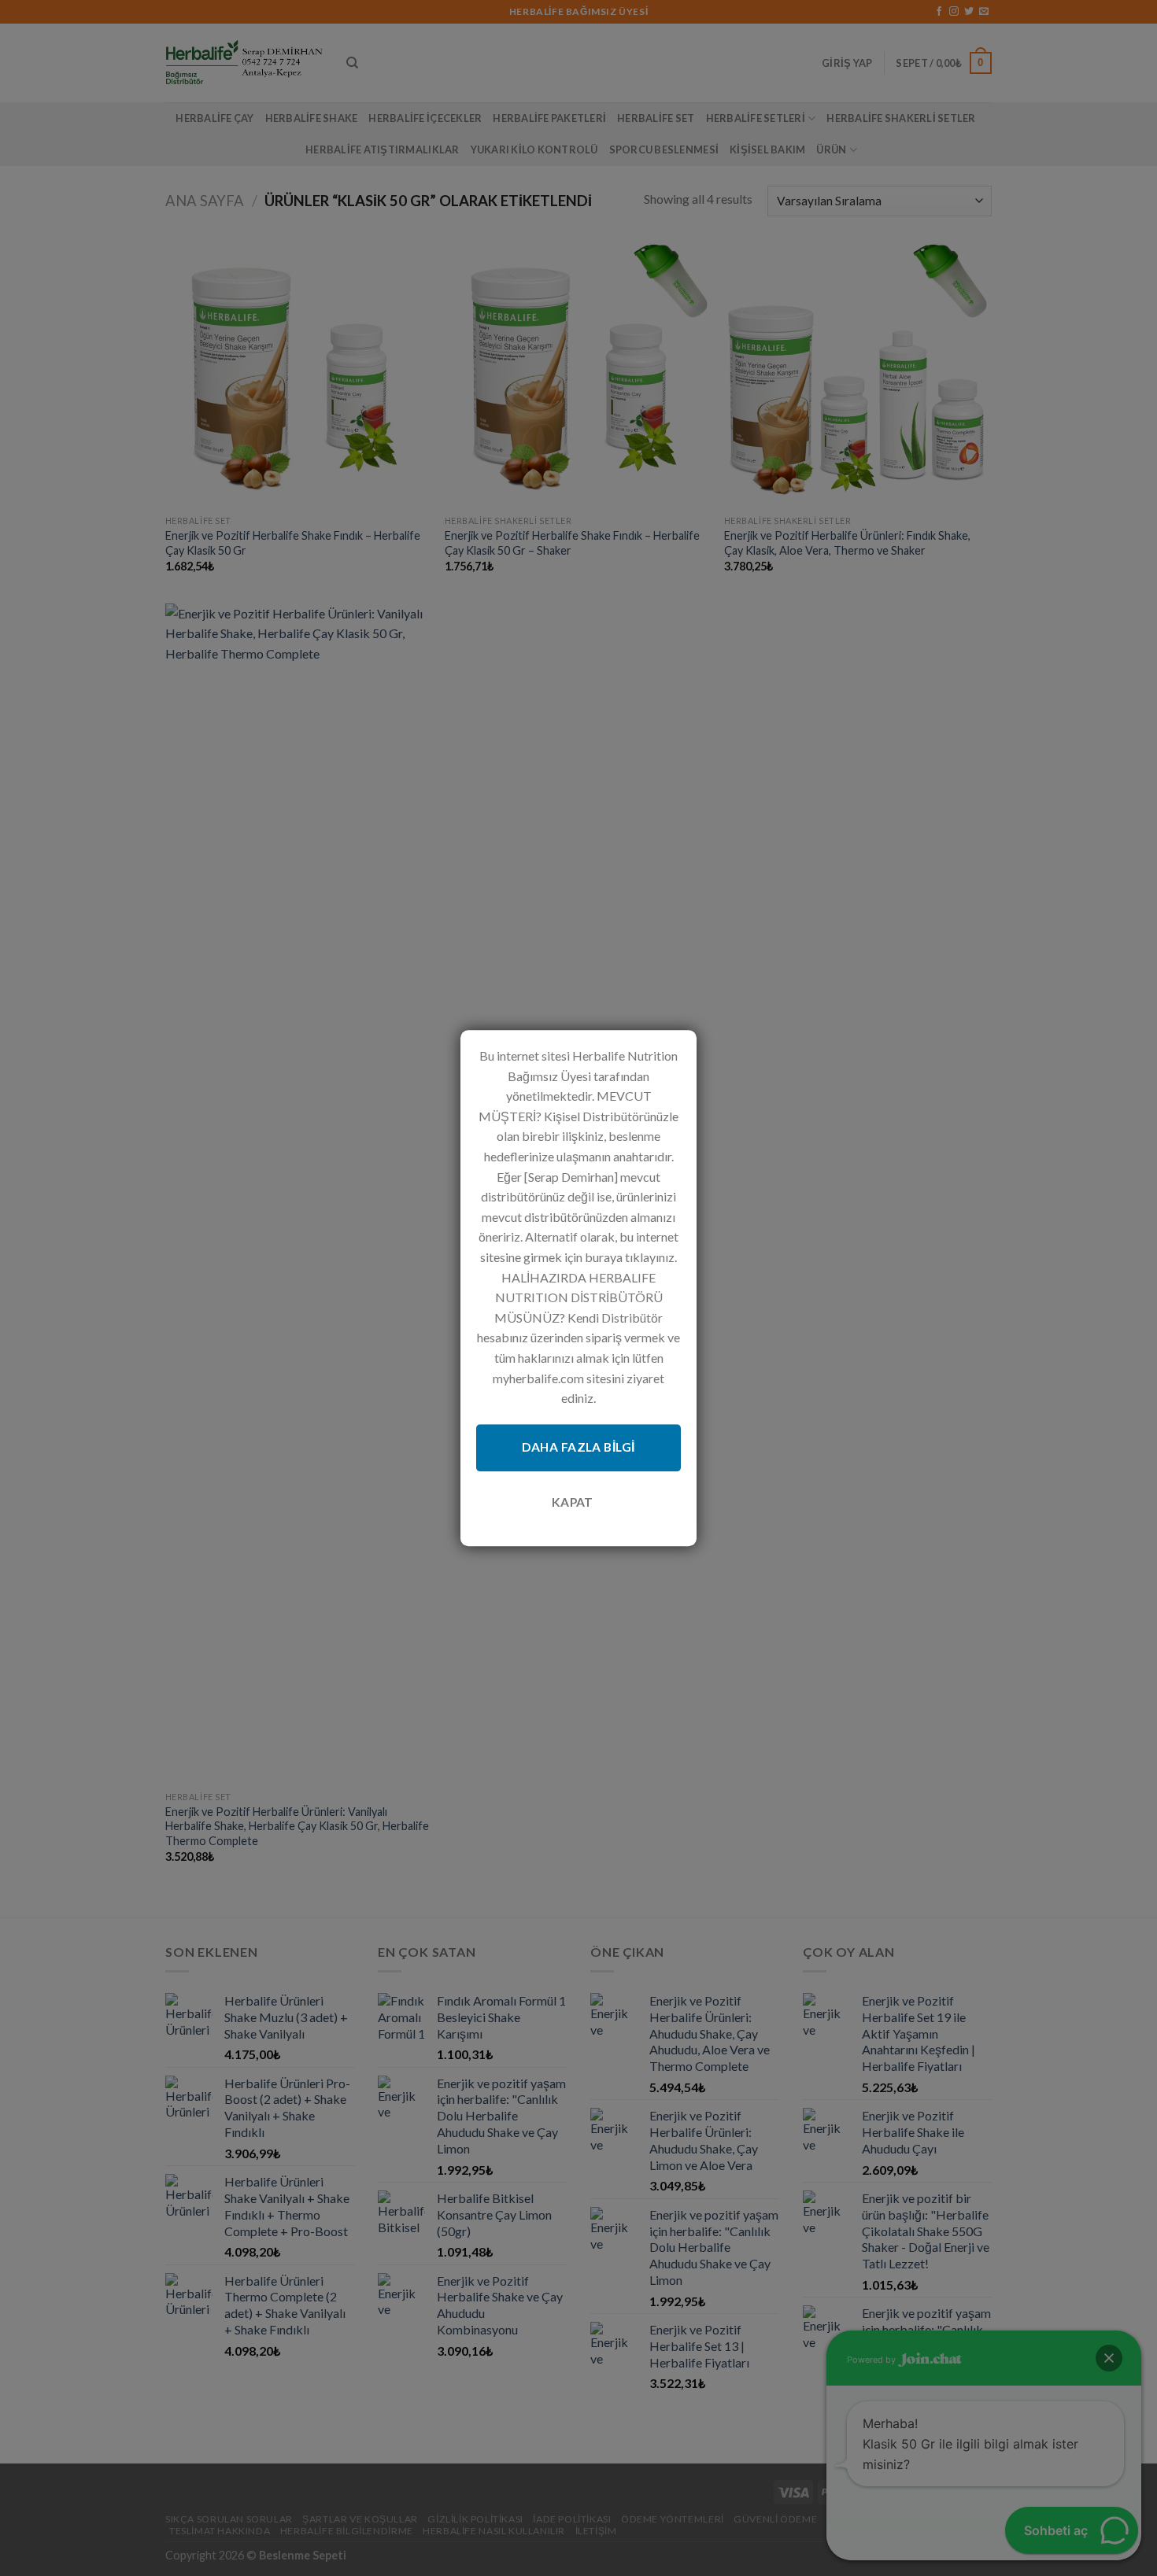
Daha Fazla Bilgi (578, 1448)
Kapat (573, 1502)
